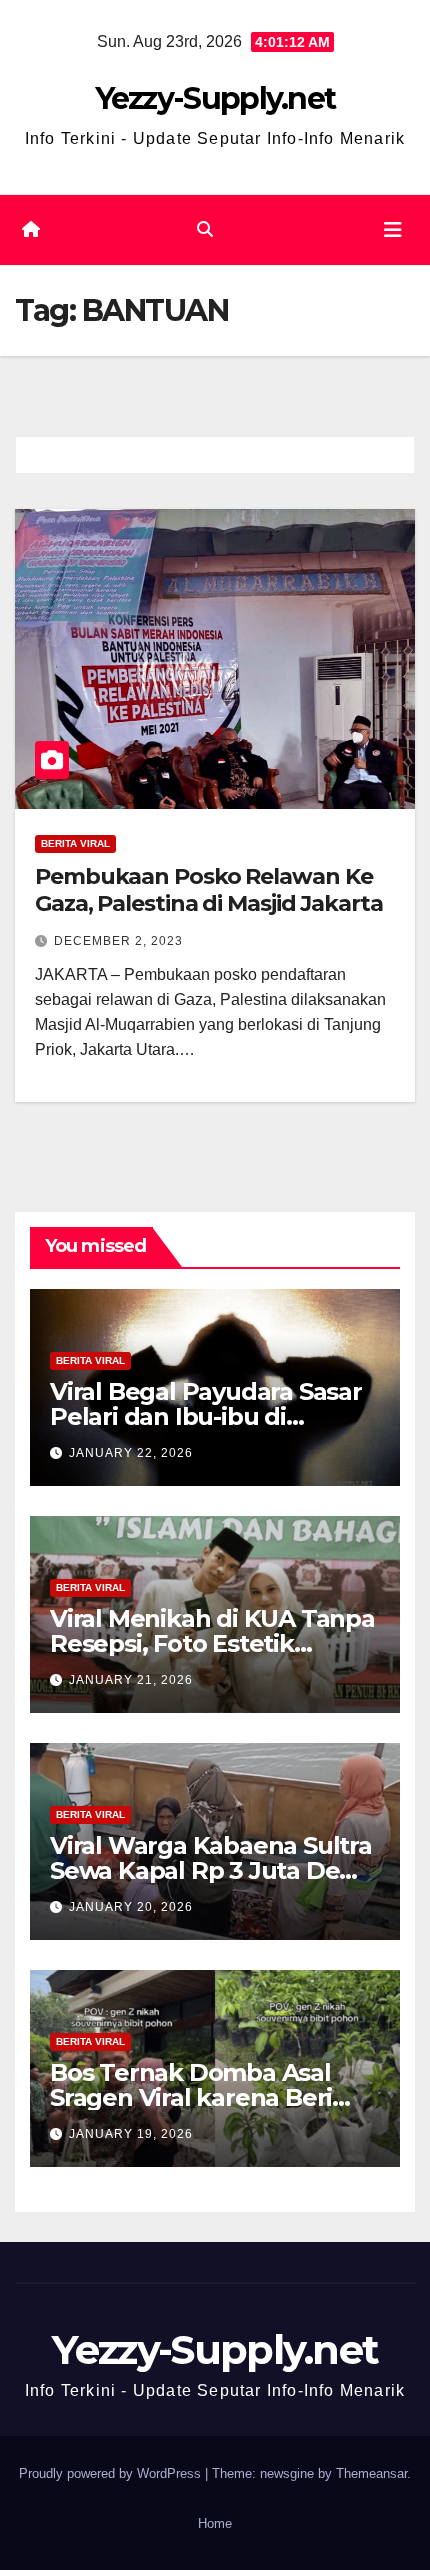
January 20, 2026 (131, 1907)
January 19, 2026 (131, 2134)
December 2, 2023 (118, 941)
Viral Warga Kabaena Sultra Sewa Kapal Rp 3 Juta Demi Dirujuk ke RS (211, 1870)
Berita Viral (75, 843)
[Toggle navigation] (393, 230)
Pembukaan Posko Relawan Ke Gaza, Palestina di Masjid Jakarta (209, 889)
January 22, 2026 (131, 1453)
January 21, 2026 (131, 1680)
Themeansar (371, 2473)
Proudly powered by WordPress (112, 2473)
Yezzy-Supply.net (215, 98)
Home (215, 2523)
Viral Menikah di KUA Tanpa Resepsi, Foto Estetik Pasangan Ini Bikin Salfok (212, 1643)
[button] (205, 229)
